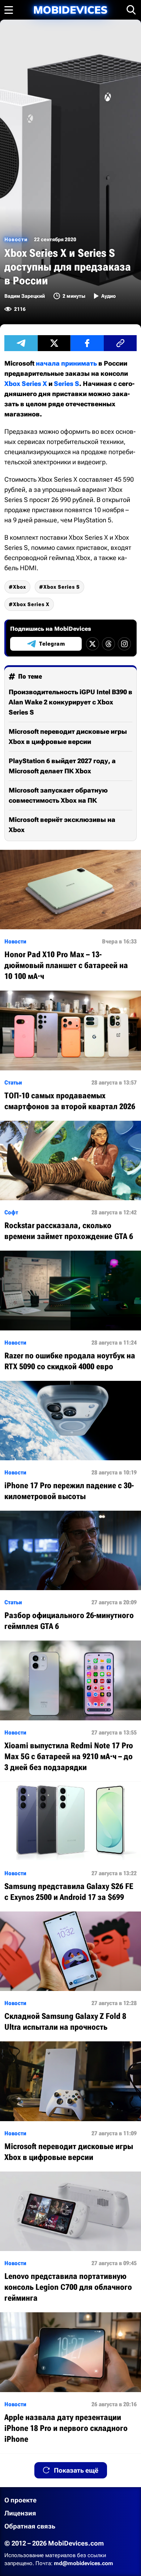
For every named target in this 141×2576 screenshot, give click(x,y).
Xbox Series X (26, 384)
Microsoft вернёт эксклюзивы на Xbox (62, 825)
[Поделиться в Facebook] (87, 343)
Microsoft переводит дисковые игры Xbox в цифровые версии (68, 736)
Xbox (20, 587)
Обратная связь (30, 2526)
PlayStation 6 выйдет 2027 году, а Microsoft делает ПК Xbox (62, 766)
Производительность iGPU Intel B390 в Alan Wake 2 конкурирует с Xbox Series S (70, 702)
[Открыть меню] (9, 10)
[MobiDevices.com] (70, 10)
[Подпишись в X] (93, 644)
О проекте (20, 2500)
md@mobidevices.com (84, 2563)
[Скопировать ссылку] (120, 343)
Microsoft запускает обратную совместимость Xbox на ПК (58, 795)
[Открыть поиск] (131, 10)
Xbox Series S (62, 587)
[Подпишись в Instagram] (124, 644)
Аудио (108, 296)
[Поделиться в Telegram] (21, 343)
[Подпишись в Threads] (108, 644)
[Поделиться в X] (54, 343)
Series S (67, 384)
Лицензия (20, 2513)
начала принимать (66, 363)
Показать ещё (76, 2470)
